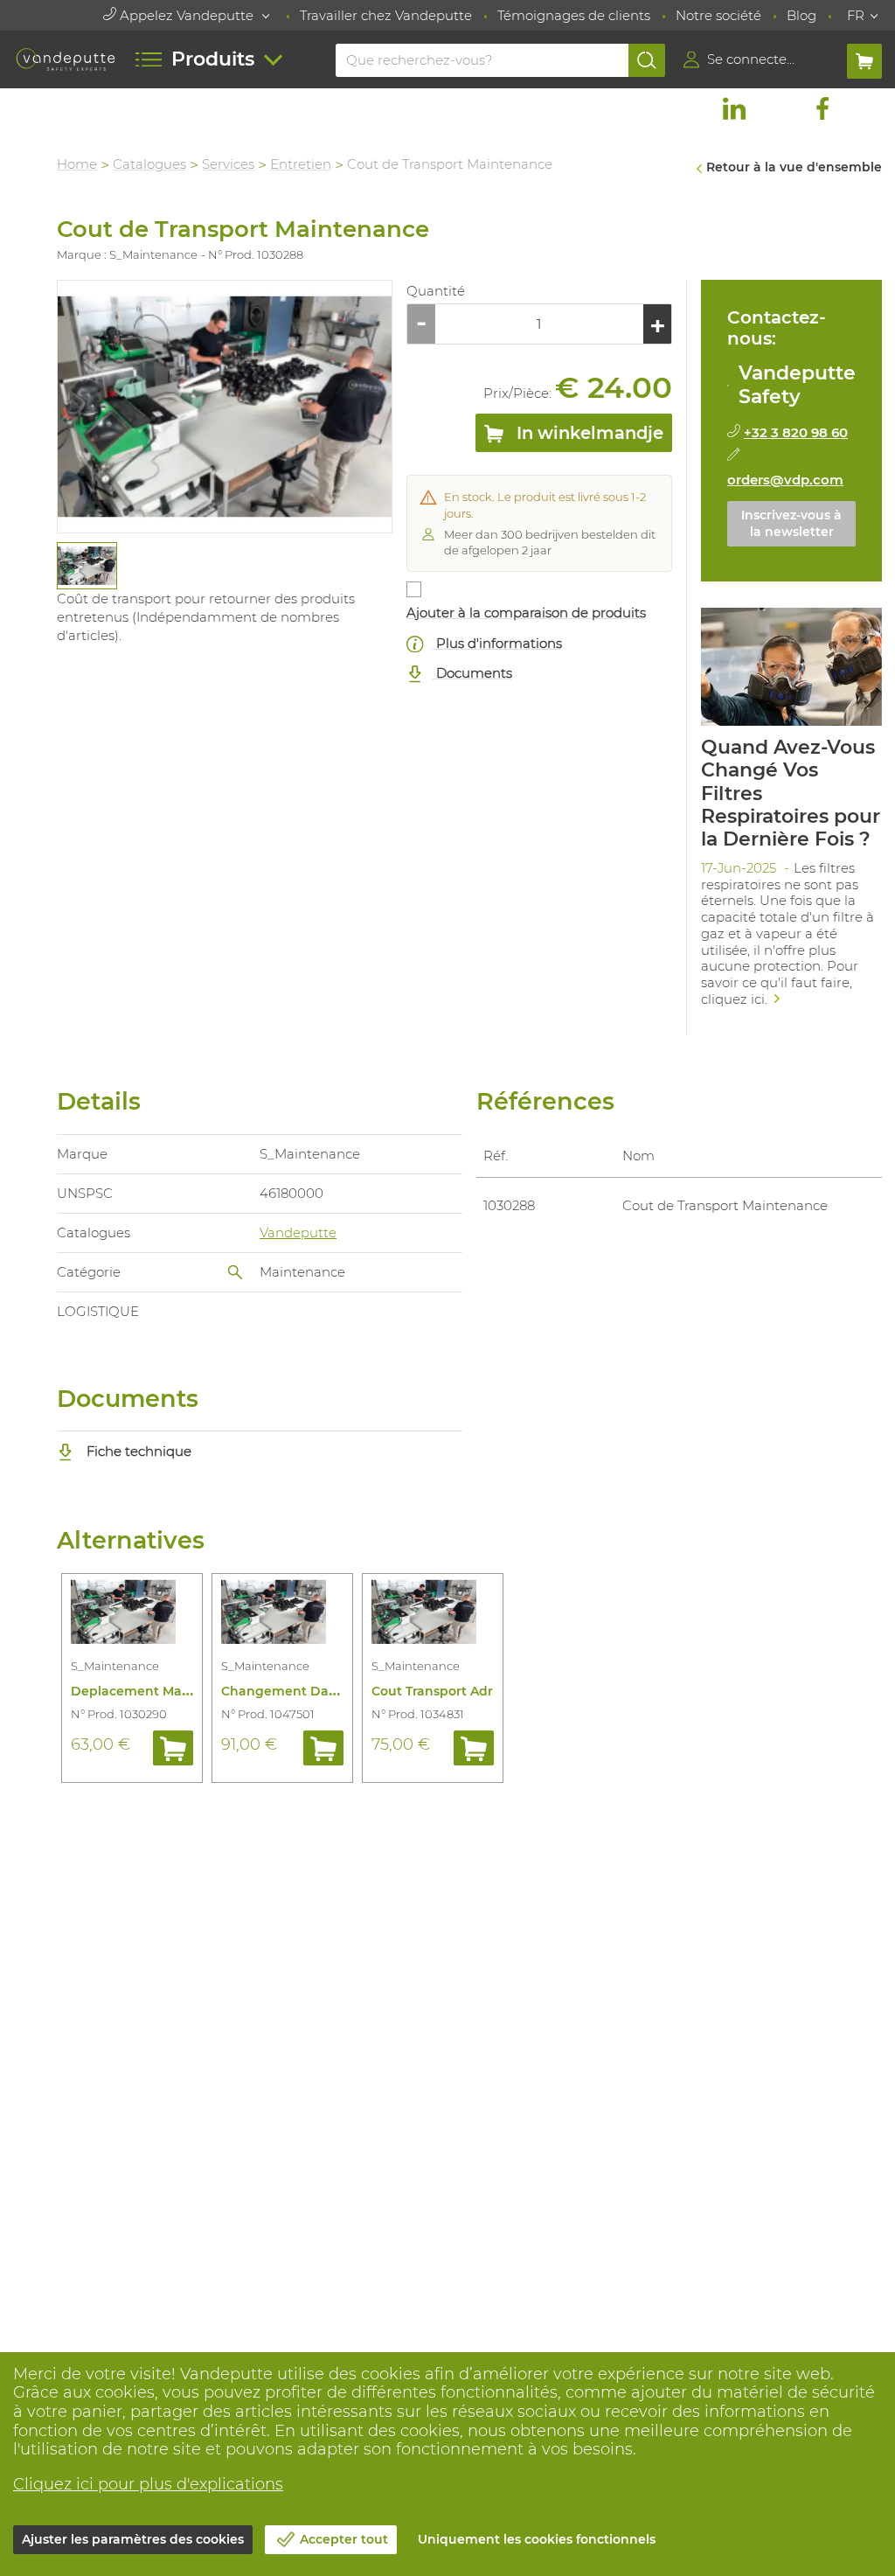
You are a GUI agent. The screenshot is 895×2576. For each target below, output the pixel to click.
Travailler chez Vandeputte (386, 15)
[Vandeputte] (65, 59)
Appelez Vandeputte (187, 15)
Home (77, 164)
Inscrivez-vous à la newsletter (791, 524)
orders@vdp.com (785, 480)
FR (856, 15)
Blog (801, 15)
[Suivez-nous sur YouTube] (866, 108)
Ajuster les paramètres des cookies (133, 2539)
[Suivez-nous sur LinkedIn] (734, 108)
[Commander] (173, 1748)
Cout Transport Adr (432, 1691)
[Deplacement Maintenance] (132, 1615)
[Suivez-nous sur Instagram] (778, 108)
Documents (472, 673)
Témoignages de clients (574, 15)
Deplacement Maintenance (159, 1691)
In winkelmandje (588, 433)
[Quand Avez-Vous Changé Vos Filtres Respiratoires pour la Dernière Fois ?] (791, 813)
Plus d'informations (497, 643)
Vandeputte (298, 1232)
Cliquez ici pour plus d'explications (148, 2484)
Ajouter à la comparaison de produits (526, 613)
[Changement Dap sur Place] (282, 1615)
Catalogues (149, 164)
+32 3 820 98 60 (796, 432)
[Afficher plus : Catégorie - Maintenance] (235, 1272)
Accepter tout (344, 2539)
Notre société (718, 15)
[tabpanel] (86, 566)
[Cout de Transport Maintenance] (225, 407)
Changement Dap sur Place (310, 1691)
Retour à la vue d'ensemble (794, 167)
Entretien (301, 164)
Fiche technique (137, 1451)
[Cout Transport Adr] (433, 1615)
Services (228, 164)
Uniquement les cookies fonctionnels (537, 2539)
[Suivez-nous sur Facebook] (822, 108)
